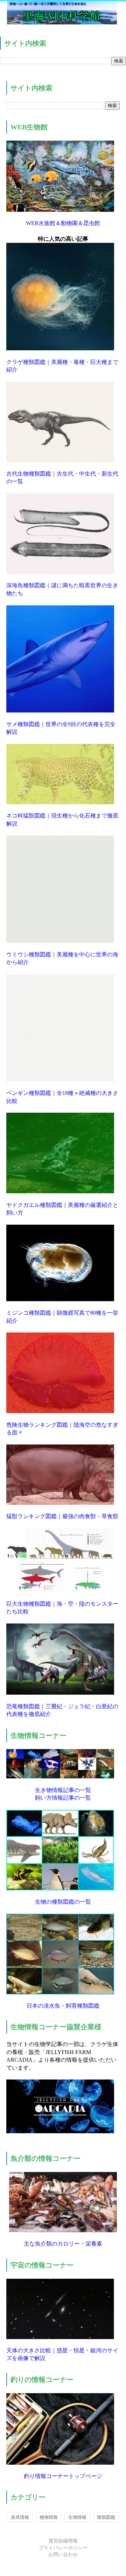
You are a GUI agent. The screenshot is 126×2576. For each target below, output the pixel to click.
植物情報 (49, 2517)
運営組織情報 (63, 2541)
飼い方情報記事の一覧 (63, 1798)
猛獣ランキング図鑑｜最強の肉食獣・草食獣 (62, 1516)
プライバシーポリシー (63, 2548)
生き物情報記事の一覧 (63, 1790)
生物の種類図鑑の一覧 (63, 1902)
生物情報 (77, 2517)
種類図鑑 (106, 2517)
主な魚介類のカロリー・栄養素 (63, 2244)
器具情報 (20, 2517)
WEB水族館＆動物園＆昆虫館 (63, 223)
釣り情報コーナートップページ (63, 2476)
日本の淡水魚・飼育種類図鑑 (63, 2006)
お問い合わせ (63, 2555)
